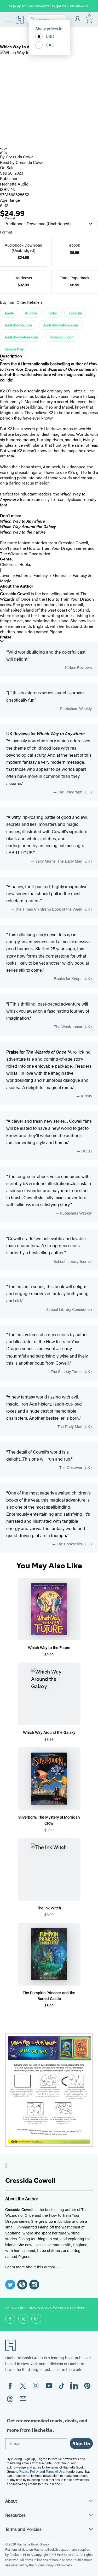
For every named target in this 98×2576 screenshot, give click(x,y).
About (11, 2501)
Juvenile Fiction (14, 575)
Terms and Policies (23, 2529)
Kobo (53, 313)
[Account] (78, 20)
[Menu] (9, 19)
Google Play (14, 349)
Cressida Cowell (21, 157)
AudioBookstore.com (21, 337)
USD (50, 36)
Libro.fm (75, 313)
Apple (9, 313)
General (60, 575)
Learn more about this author (31, 2267)
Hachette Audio (14, 184)
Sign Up (81, 2443)
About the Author (17, 586)
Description (11, 356)
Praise (6, 637)
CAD (50, 45)
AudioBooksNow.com (61, 325)
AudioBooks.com (18, 325)
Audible (31, 313)
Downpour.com (62, 337)
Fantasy (41, 575)
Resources (15, 2515)
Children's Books (16, 564)
